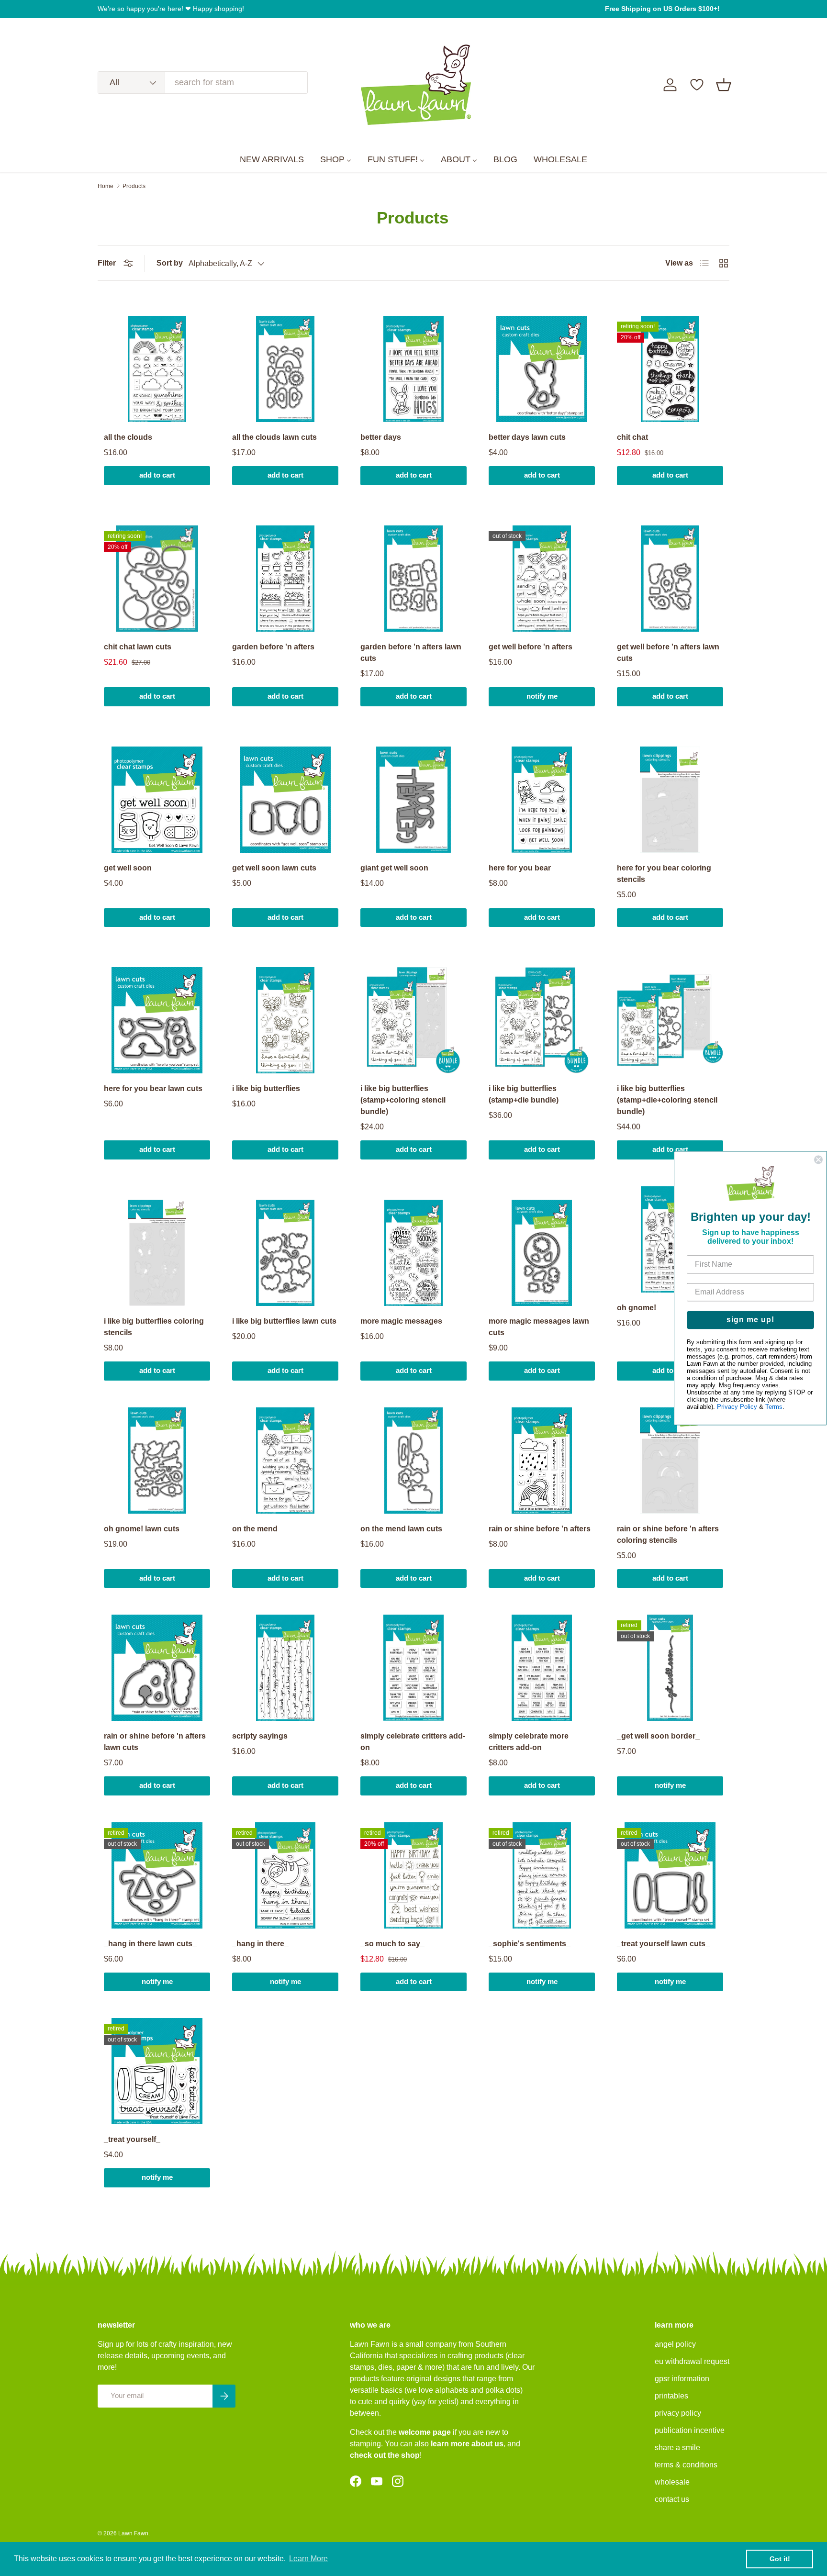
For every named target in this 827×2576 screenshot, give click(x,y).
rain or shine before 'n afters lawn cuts (155, 1742)
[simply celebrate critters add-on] (413, 1668)
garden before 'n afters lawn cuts (411, 652)
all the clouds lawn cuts (274, 437)
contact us (672, 2499)
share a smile (677, 2448)
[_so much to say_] (413, 1875)
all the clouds (128, 437)
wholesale (672, 2482)
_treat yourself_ (132, 2139)
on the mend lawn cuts (401, 1529)
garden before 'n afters (273, 647)
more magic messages (401, 1321)
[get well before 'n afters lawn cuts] (670, 579)
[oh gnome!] (670, 1239)
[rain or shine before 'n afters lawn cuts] (157, 1668)
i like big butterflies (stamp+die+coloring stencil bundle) (667, 1100)
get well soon (128, 868)
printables (671, 2396)
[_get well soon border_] (670, 1668)
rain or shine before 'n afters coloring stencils (668, 1534)
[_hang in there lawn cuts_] (157, 1875)
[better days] (413, 369)
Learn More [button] (308, 2559)
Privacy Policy (737, 1407)
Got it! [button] (780, 2559)
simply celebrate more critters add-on (529, 1742)
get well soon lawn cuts (274, 868)
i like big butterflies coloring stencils (154, 1327)
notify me (542, 696)
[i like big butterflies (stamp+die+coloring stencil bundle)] (670, 1020)
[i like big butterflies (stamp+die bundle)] (542, 1020)
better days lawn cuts (527, 437)
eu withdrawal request (692, 2361)
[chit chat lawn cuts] (157, 579)
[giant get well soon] (413, 800)
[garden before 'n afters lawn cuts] (413, 579)
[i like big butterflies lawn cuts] (285, 1253)
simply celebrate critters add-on (413, 1742)
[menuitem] (272, 160)
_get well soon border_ (658, 1736)
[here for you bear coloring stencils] (670, 800)
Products (134, 186)
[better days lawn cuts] (542, 369)
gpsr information (682, 2379)
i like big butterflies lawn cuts (284, 1321)
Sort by (170, 263)
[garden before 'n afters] (285, 579)
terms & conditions (686, 2465)
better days (381, 437)
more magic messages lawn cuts (539, 1327)
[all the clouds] (157, 369)
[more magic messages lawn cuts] (542, 1253)
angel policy (675, 2344)
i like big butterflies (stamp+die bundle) (524, 1094)
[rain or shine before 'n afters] (542, 1461)
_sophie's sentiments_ (530, 1944)
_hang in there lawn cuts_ (150, 1944)
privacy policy (678, 2413)
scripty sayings (260, 1736)
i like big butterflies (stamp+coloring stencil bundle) (403, 1100)
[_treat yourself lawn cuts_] (670, 1875)
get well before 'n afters (531, 647)
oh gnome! (637, 1308)
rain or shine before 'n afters (540, 1529)
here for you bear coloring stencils (664, 874)
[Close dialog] (818, 1160)
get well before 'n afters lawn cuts (668, 652)
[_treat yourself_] (157, 2071)
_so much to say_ (392, 1944)
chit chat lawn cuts (138, 647)
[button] (724, 85)
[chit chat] (670, 369)
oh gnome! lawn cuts (142, 1529)
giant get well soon (394, 868)
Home (106, 186)
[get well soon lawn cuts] (285, 800)
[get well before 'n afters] (542, 579)
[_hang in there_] (285, 1875)
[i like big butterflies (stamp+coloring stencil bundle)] (413, 1020)
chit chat (632, 437)
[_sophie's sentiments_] (542, 1875)
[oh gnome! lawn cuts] (157, 1461)
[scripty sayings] (285, 1668)
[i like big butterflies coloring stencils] (157, 1253)
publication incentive (690, 2430)
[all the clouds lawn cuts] (285, 369)
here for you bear (520, 868)
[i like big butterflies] (285, 1020)
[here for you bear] (542, 800)
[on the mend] (285, 1461)
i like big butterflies (266, 1088)
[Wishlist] (697, 85)
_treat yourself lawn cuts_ (663, 1944)
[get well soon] (157, 800)
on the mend (255, 1529)
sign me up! (750, 1320)
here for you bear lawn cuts (153, 1088)
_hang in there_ (260, 1944)
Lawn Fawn (133, 2533)
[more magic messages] (413, 1253)
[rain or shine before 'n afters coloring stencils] (670, 1461)
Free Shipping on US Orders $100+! (662, 9)
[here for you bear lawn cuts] (157, 1020)
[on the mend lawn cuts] (413, 1461)
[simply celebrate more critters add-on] (542, 1668)
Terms (774, 1407)
